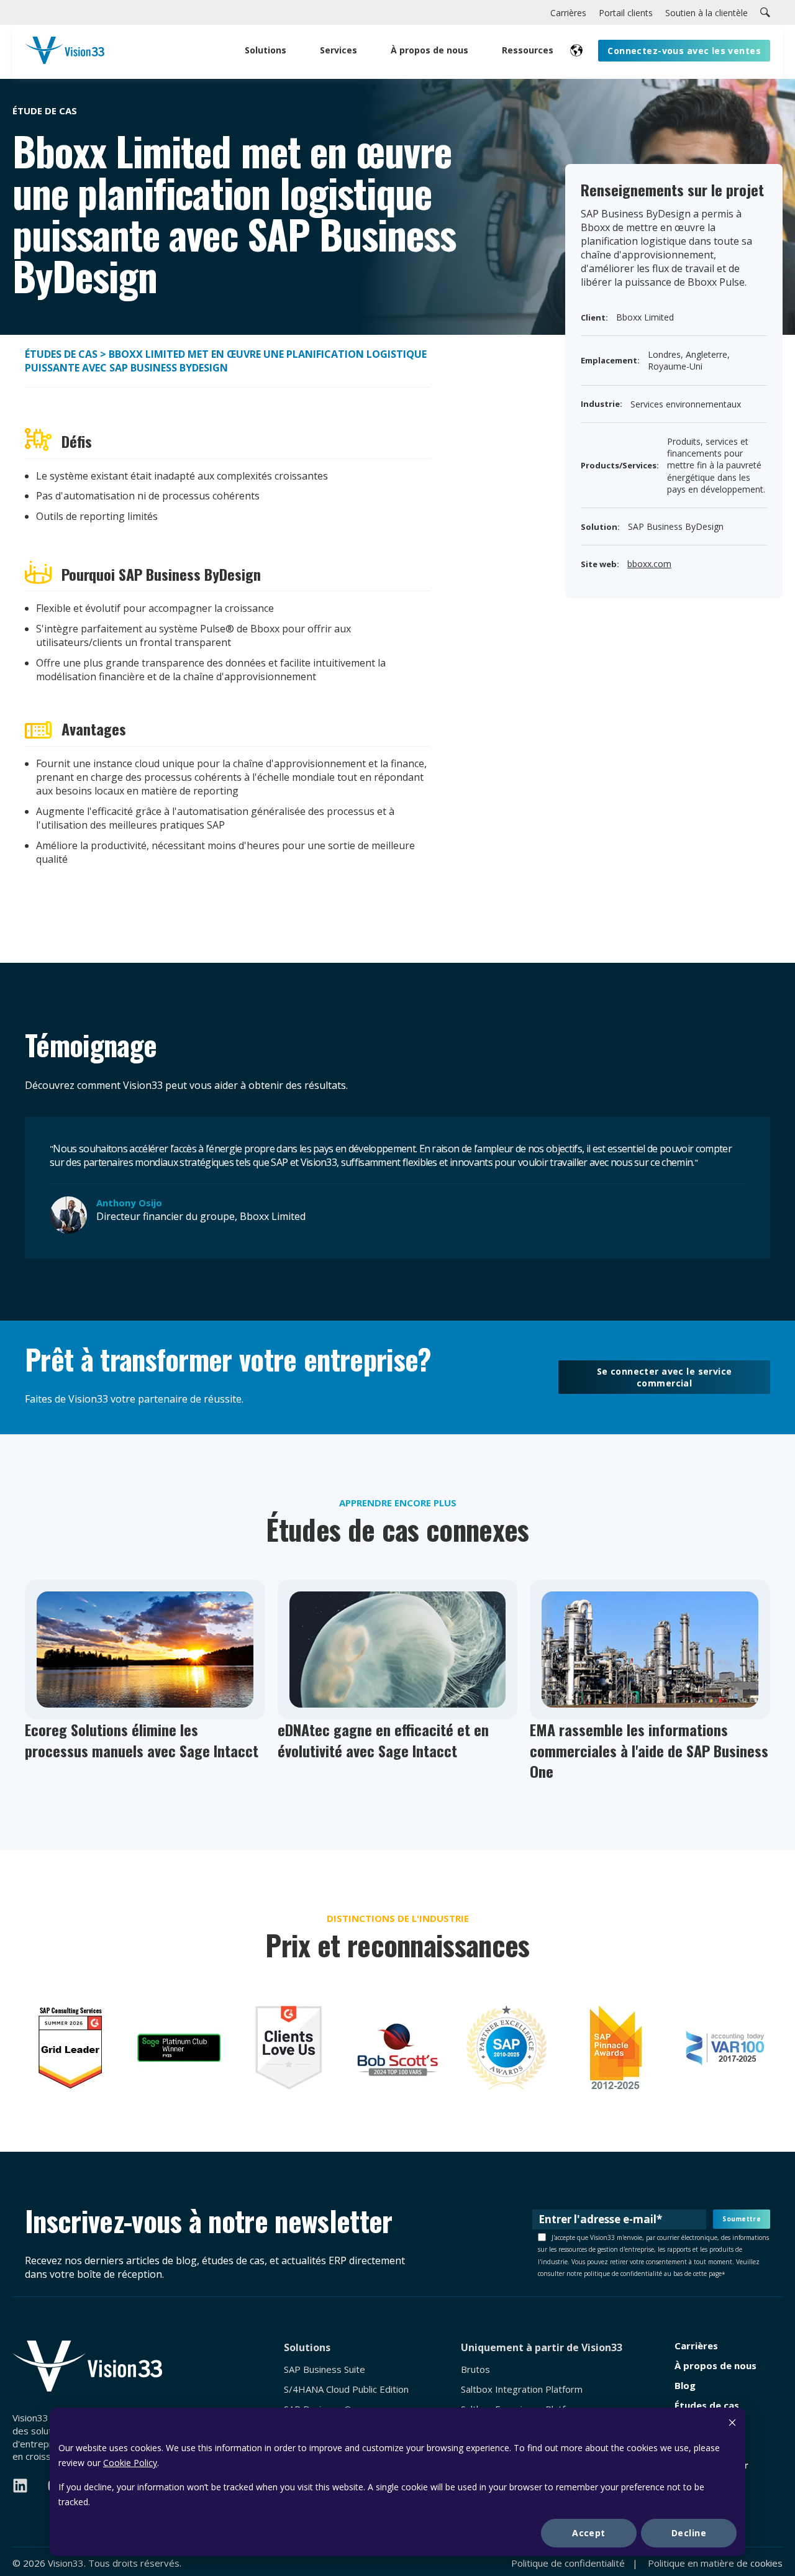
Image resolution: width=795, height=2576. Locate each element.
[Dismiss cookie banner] (732, 2424)
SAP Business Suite (325, 2369)
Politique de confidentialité (568, 2563)
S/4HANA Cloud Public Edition (346, 2389)
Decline (689, 2533)
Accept (589, 2533)
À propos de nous (715, 2366)
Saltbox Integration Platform (522, 2389)
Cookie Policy (130, 2463)
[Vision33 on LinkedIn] (20, 2486)
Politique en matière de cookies (715, 2563)
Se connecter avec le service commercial (665, 1377)
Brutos (475, 2369)
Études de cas (61, 354)
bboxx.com (649, 564)
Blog (685, 2386)
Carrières (696, 2346)
